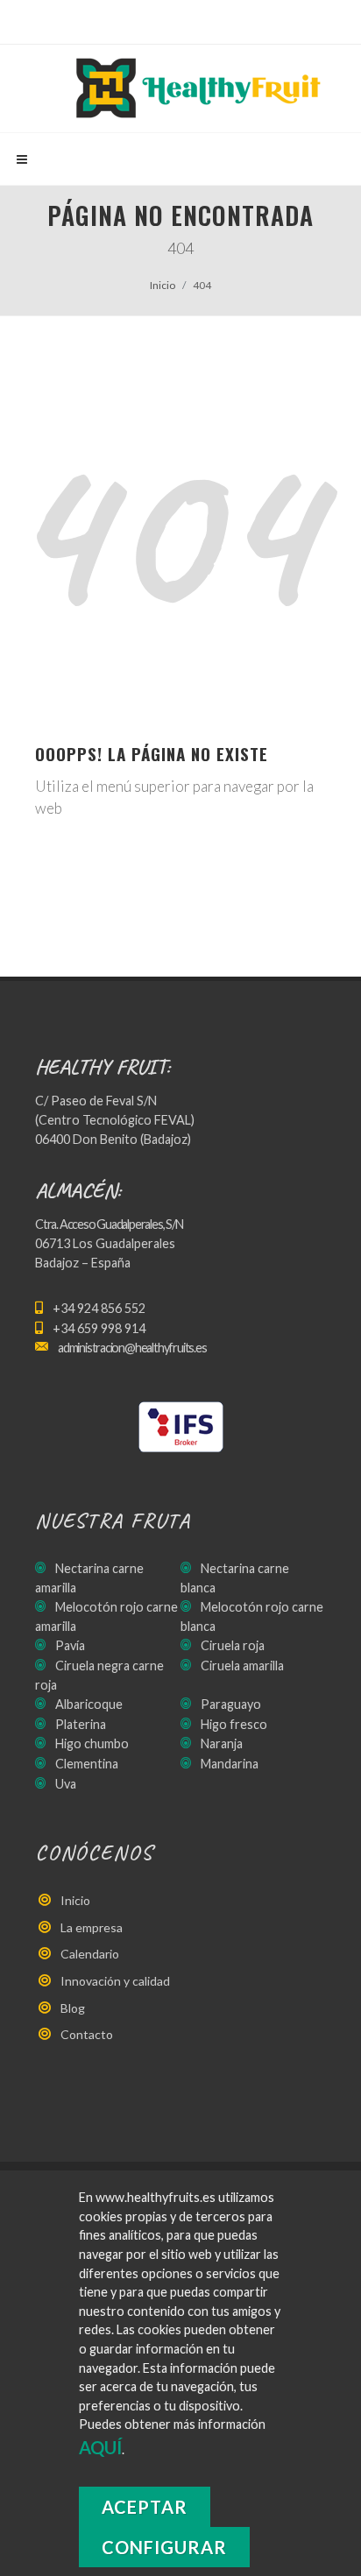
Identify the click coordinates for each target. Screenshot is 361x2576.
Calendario (90, 1954)
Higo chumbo (92, 1743)
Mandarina (230, 1764)
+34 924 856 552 (99, 1308)
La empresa (92, 1927)
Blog (73, 2008)
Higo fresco (234, 1724)
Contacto (87, 2034)
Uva (66, 1784)
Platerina (81, 1724)
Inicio (163, 285)
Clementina (87, 1764)
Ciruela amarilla (242, 1666)
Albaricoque (89, 1704)
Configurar (164, 2547)
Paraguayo (231, 1704)
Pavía (70, 1645)
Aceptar (145, 2507)
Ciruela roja (233, 1645)
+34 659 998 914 (99, 1328)
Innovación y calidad (115, 1981)
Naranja (222, 1743)
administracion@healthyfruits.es (132, 1348)
